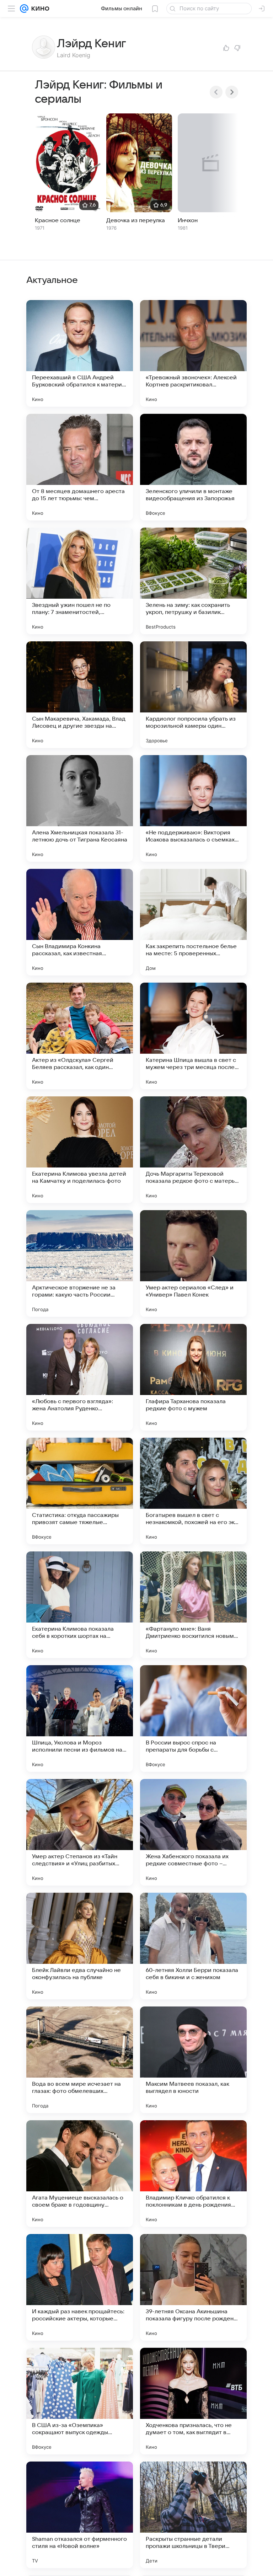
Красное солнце (58, 220)
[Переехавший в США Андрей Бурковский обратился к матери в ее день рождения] (80, 353)
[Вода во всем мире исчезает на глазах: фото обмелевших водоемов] (80, 2060)
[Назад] (216, 92)
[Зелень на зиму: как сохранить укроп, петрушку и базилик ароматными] (193, 581)
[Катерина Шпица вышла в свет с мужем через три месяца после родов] (193, 1036)
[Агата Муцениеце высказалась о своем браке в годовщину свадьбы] (80, 2174)
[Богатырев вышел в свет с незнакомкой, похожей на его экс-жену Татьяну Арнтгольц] (193, 1491)
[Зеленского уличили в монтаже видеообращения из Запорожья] (193, 467)
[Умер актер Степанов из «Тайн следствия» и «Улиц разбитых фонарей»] (80, 1832)
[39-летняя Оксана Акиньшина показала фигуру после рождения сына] (193, 2287)
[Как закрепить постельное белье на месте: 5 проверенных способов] (193, 922)
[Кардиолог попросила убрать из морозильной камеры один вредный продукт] (193, 695)
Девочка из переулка (136, 220)
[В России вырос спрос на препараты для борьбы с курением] (193, 1719)
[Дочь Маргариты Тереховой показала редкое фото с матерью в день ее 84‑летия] (193, 1150)
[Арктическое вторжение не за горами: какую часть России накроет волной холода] (80, 1263)
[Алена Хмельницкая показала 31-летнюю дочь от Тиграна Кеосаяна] (80, 808)
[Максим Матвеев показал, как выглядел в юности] (193, 2060)
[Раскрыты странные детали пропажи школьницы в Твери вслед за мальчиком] (193, 2515)
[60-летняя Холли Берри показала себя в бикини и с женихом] (193, 1946)
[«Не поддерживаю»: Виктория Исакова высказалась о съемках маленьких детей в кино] (193, 808)
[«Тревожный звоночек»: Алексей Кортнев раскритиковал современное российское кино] (193, 353)
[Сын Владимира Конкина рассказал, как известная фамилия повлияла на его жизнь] (80, 922)
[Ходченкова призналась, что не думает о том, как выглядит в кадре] (193, 2401)
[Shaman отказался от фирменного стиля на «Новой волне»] (80, 2515)
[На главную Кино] (39, 9)
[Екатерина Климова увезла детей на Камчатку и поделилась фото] (80, 1150)
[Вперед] (232, 92)
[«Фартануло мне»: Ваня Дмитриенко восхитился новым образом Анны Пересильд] (193, 1605)
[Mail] (24, 9)
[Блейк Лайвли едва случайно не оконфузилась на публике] (80, 1946)
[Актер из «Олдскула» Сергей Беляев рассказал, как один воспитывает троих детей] (80, 1036)
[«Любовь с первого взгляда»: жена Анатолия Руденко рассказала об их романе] (80, 1377)
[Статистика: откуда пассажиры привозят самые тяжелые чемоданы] (80, 1491)
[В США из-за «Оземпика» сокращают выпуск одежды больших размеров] (80, 2401)
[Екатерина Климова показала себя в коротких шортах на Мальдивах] (80, 1605)
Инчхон (188, 220)
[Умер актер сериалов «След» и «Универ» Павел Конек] (193, 1263)
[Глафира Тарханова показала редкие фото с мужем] (193, 1377)
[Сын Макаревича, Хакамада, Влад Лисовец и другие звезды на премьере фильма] (80, 695)
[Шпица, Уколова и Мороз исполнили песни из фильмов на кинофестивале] (80, 1719)
